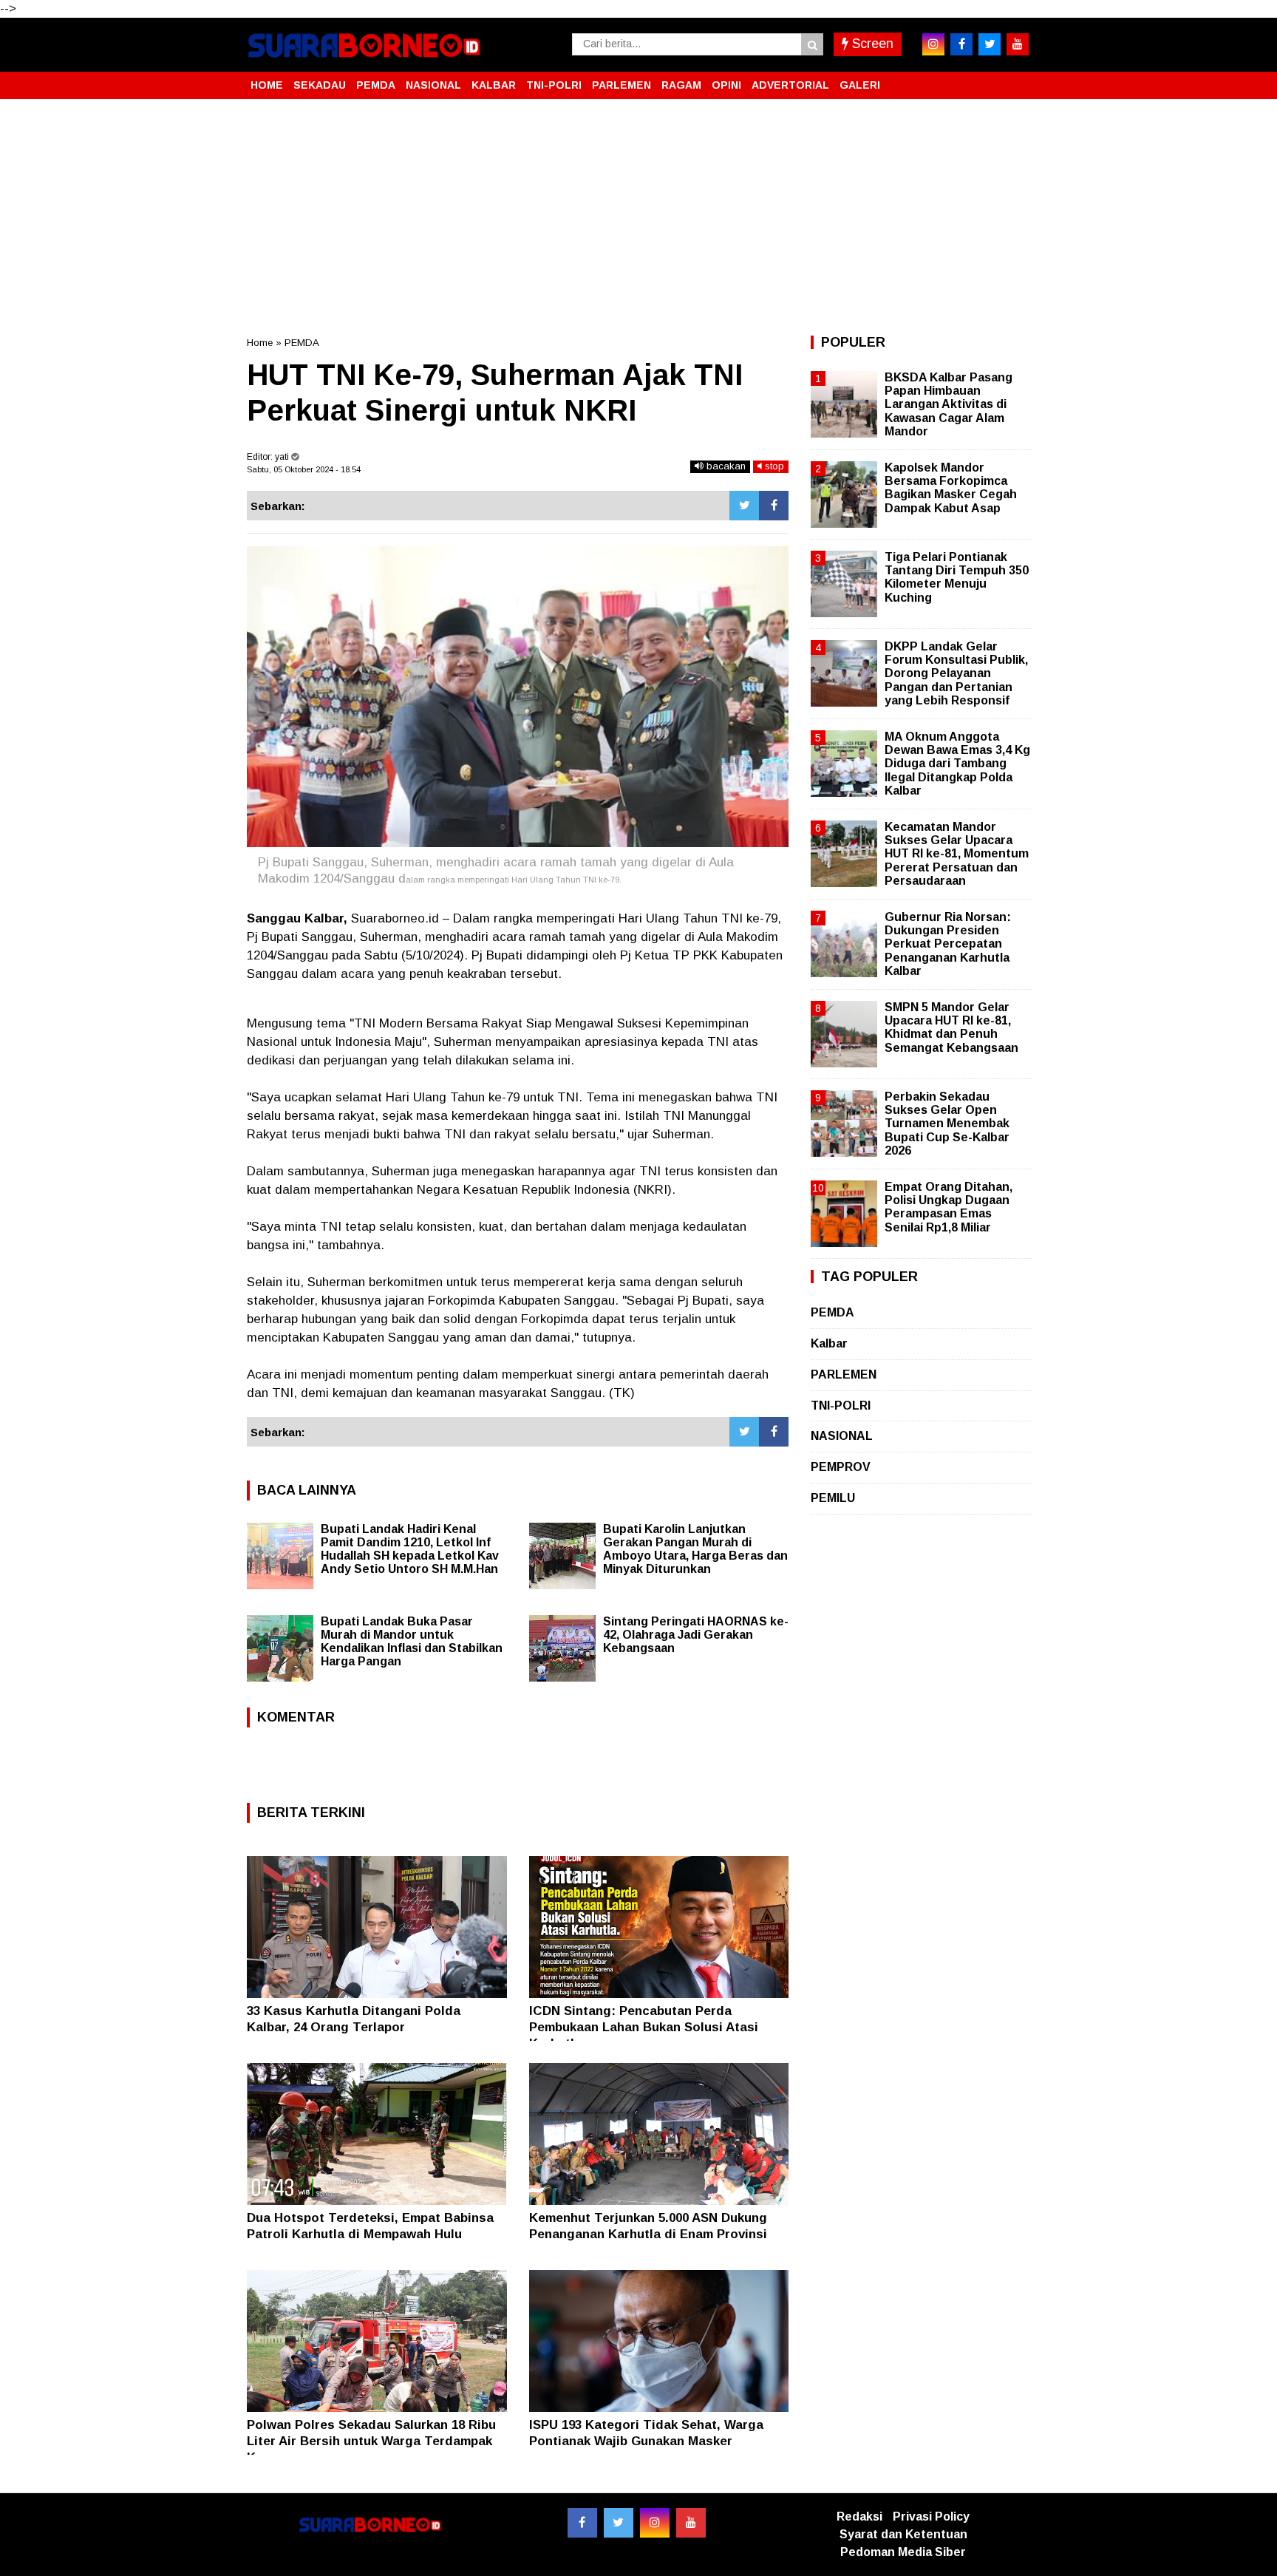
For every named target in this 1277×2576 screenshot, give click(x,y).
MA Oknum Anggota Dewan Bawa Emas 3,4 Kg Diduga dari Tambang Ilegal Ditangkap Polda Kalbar (957, 764)
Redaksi (859, 2516)
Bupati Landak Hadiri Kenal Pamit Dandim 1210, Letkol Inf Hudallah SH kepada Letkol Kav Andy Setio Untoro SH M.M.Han (410, 1549)
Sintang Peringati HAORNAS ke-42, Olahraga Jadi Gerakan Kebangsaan (696, 1635)
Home (260, 343)
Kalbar (829, 1343)
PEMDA (376, 85)
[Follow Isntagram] (655, 2523)
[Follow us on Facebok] (582, 2523)
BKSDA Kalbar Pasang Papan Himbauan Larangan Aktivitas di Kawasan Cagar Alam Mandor (949, 404)
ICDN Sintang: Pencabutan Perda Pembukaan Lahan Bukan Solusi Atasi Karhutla (644, 2027)
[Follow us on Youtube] (691, 2523)
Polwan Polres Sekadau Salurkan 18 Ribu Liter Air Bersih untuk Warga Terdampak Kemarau (371, 2441)
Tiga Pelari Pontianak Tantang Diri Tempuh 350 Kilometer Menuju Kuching (957, 577)
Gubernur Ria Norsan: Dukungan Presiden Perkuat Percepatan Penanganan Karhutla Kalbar (948, 944)
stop (773, 466)
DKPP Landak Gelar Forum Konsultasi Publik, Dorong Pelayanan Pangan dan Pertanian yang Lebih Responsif (956, 673)
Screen (871, 44)
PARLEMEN (622, 85)
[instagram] (933, 44)
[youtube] (1018, 44)
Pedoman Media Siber (903, 2552)
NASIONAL (433, 85)
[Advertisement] (638, 217)
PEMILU (833, 1498)
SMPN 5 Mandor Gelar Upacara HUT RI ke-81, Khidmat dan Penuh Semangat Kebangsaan (951, 1027)
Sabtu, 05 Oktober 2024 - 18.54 (304, 469)
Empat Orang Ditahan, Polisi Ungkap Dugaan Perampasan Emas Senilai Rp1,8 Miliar (949, 1207)
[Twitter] (744, 506)
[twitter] (990, 44)
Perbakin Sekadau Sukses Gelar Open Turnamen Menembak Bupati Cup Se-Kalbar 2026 (947, 1124)
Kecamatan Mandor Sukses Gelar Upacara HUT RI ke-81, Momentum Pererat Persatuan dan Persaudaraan (957, 854)
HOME (267, 85)
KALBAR (494, 85)
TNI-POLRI (554, 85)
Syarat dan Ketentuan (903, 2534)
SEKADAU (320, 85)
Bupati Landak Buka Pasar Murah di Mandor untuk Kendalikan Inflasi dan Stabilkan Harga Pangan (412, 1641)
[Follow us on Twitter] (619, 2523)
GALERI (860, 85)
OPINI (726, 85)
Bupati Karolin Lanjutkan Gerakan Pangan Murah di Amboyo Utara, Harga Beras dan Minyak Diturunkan (695, 1549)
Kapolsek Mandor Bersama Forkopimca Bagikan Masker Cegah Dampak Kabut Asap (951, 488)
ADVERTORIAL (790, 85)
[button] (1015, 79)
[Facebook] (774, 506)
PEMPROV (841, 1467)
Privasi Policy (931, 2516)
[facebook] (961, 44)
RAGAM (681, 85)
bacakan (725, 466)
